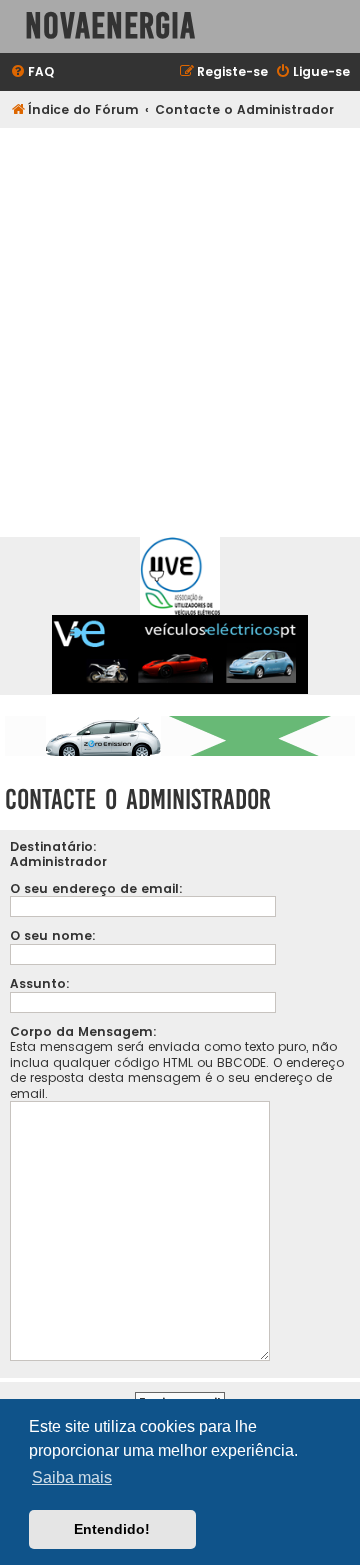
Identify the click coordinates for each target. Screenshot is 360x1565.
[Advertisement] (180, 318)
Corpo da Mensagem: (83, 1031)
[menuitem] (32, 72)
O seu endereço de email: (96, 888)
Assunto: (40, 983)
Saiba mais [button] (72, 1477)
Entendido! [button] (112, 1529)
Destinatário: (53, 846)
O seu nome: (53, 935)
